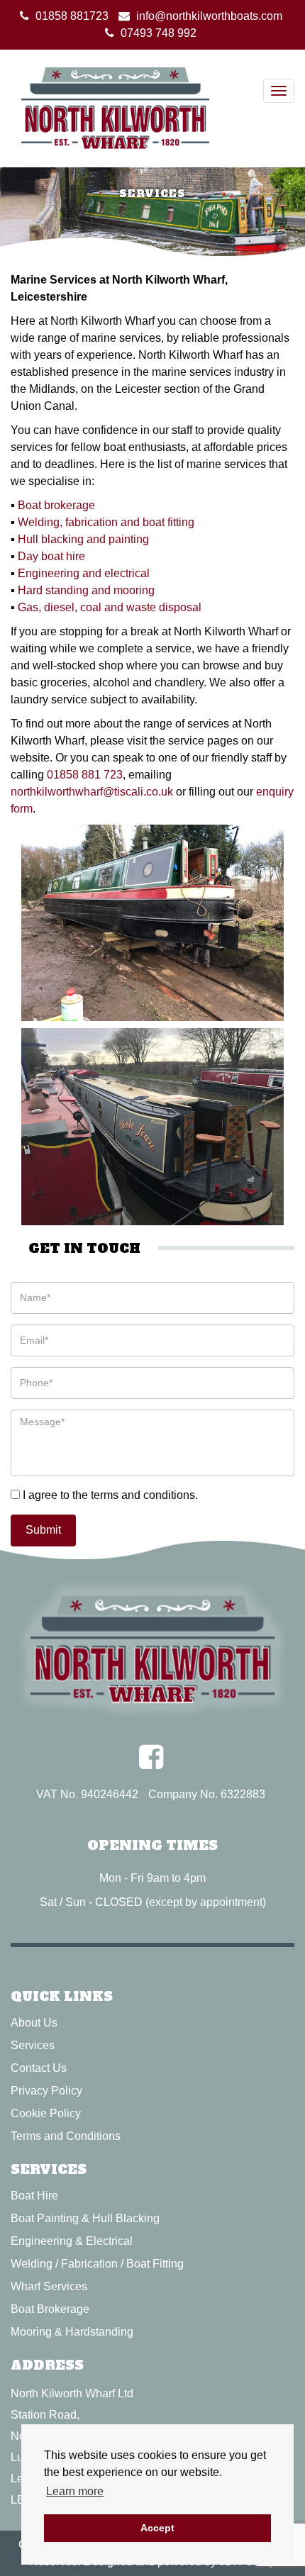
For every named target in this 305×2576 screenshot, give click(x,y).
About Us (34, 2023)
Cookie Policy (46, 2113)
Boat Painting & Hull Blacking (85, 2218)
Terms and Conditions (66, 2136)
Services (33, 2045)
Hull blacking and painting (83, 539)
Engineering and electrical (84, 573)
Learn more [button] (75, 2491)
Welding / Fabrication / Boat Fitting (97, 2264)
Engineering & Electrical (72, 2241)
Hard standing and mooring (86, 590)
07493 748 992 (159, 33)
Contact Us (39, 2068)
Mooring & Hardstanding (72, 2332)
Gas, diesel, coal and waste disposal (110, 607)
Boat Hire (34, 2196)
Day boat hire (51, 556)
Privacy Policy (46, 2091)
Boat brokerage (56, 505)
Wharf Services (49, 2286)
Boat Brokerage (50, 2309)
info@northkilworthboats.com (209, 16)
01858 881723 (72, 16)
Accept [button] (157, 2528)
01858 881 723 (85, 775)
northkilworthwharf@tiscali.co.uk (92, 792)
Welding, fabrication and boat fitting (106, 522)
